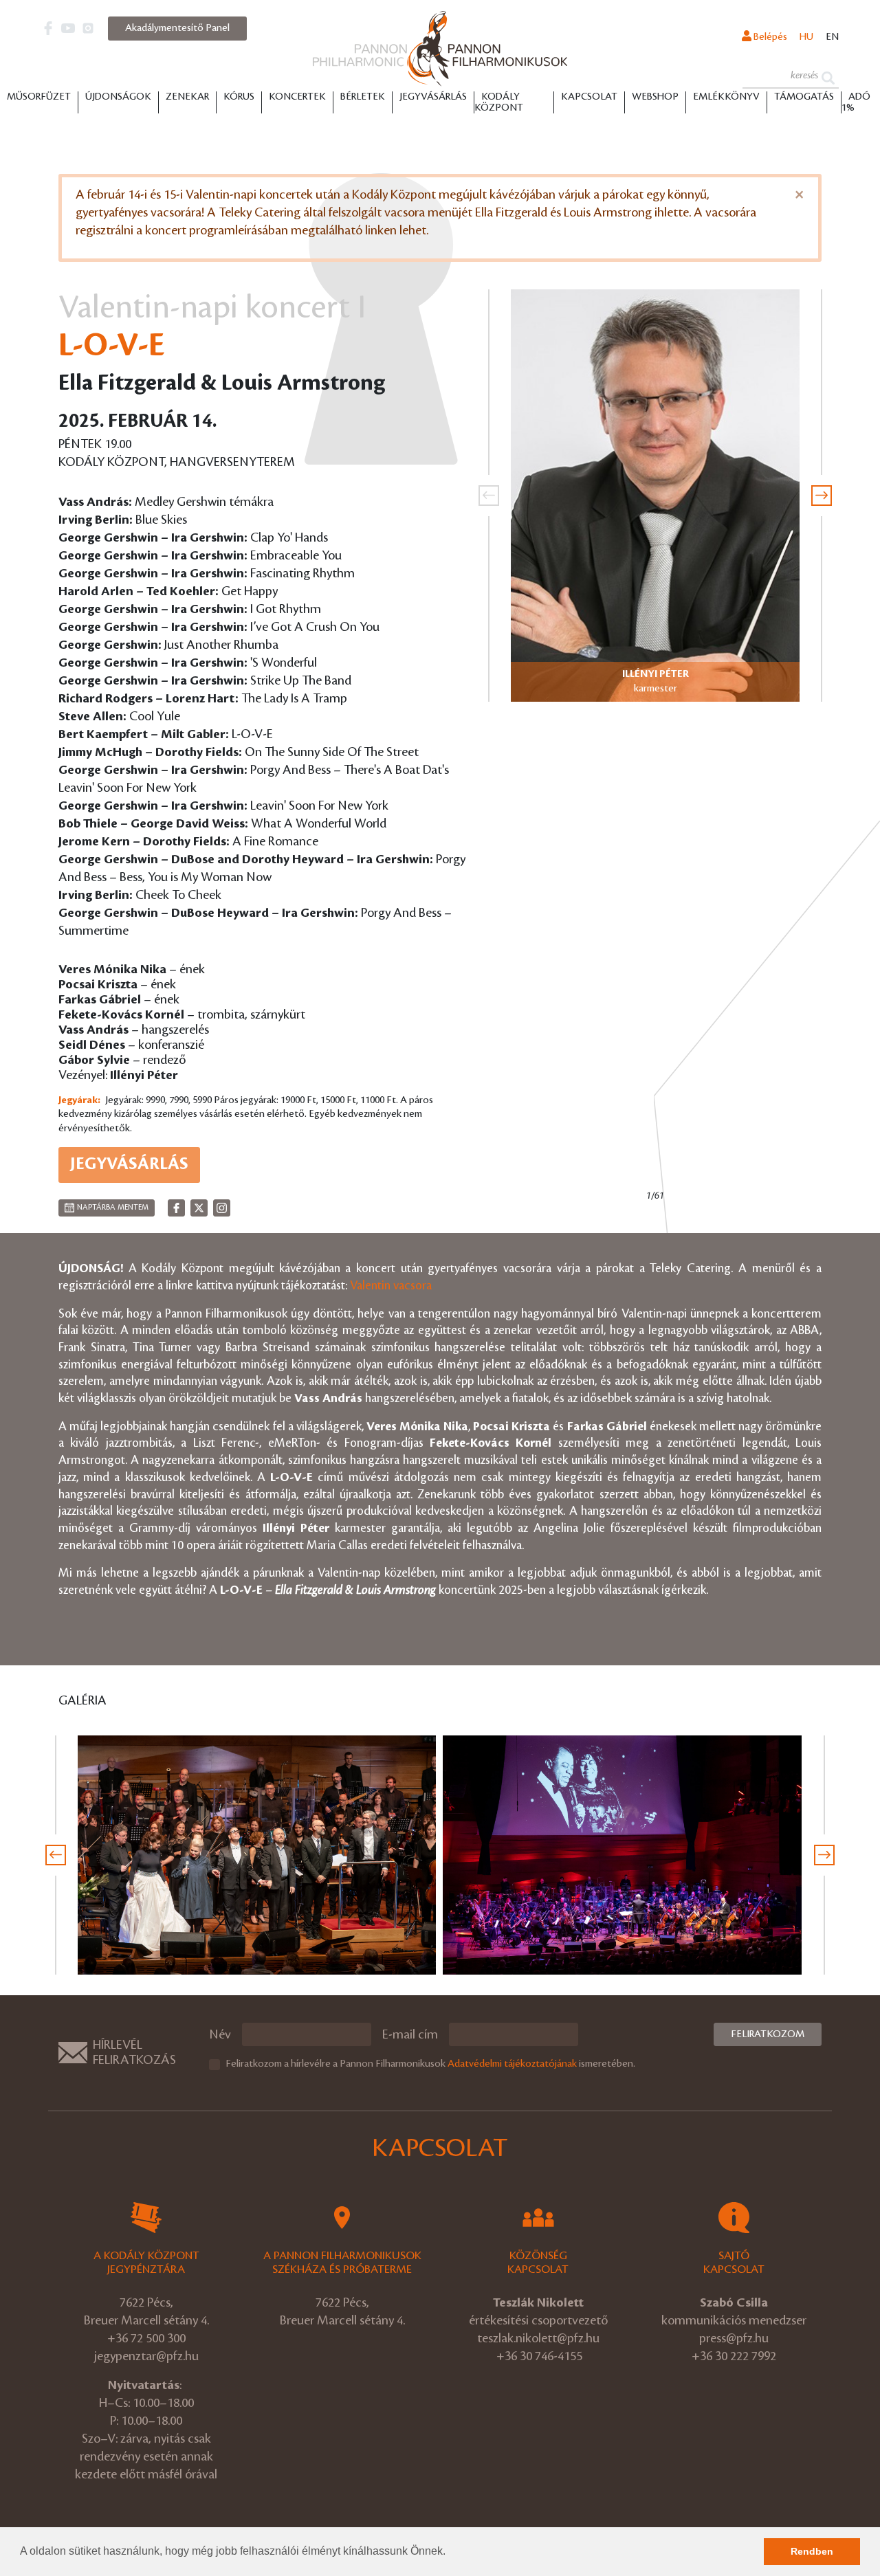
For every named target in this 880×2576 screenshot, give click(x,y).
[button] (450, 2553)
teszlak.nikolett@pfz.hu (538, 2338)
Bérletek (363, 97)
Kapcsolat (589, 97)
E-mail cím (410, 2034)
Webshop (655, 97)
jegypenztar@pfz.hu (146, 2356)
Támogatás (804, 97)
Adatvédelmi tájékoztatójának (512, 2064)
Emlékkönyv (726, 97)
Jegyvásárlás (433, 97)
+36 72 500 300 (146, 2338)
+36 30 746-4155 (539, 2356)
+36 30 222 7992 (734, 2356)
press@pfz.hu (734, 2338)
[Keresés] (828, 77)
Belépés (769, 37)
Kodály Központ (499, 102)
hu (806, 37)
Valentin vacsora (391, 1286)
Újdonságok (118, 97)
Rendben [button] (812, 2551)
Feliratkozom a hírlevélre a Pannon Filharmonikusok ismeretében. (430, 2064)
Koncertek (297, 97)
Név (220, 2034)
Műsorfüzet (39, 97)
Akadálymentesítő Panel (177, 28)
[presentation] (489, 496)
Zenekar (187, 97)
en (832, 37)
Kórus (239, 97)
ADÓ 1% (856, 102)
